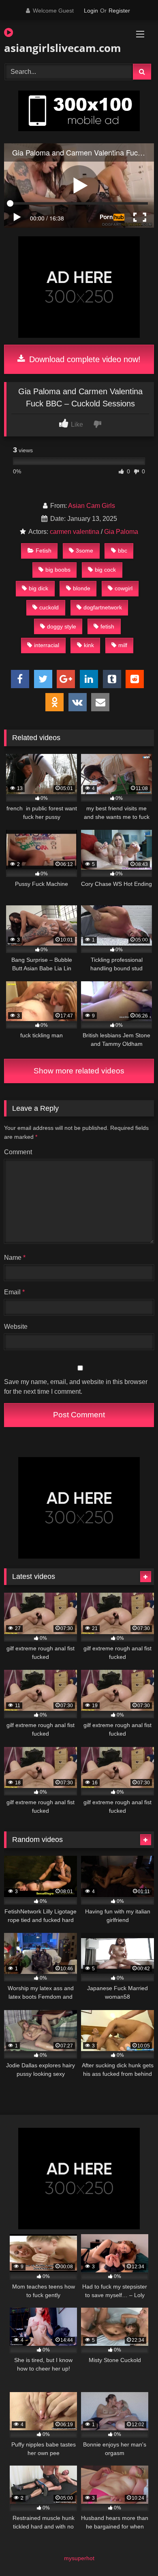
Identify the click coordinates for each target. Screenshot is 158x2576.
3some (84, 551)
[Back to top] (133, 2552)
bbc (123, 551)
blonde (82, 588)
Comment (18, 1152)
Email (14, 1292)
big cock (105, 570)
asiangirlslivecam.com (55, 48)
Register (119, 11)
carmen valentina (75, 532)
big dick (38, 588)
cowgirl (124, 588)
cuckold (49, 607)
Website (16, 1327)
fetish (107, 626)
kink (89, 645)
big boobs (58, 570)
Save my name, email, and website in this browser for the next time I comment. (76, 1387)
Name (15, 1258)
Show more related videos (79, 1071)
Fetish (44, 551)
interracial (47, 645)
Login (91, 11)
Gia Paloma (121, 532)
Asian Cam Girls (92, 506)
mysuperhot (79, 2558)
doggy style (62, 626)
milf (123, 645)
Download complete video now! (84, 359)
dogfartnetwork (103, 607)
